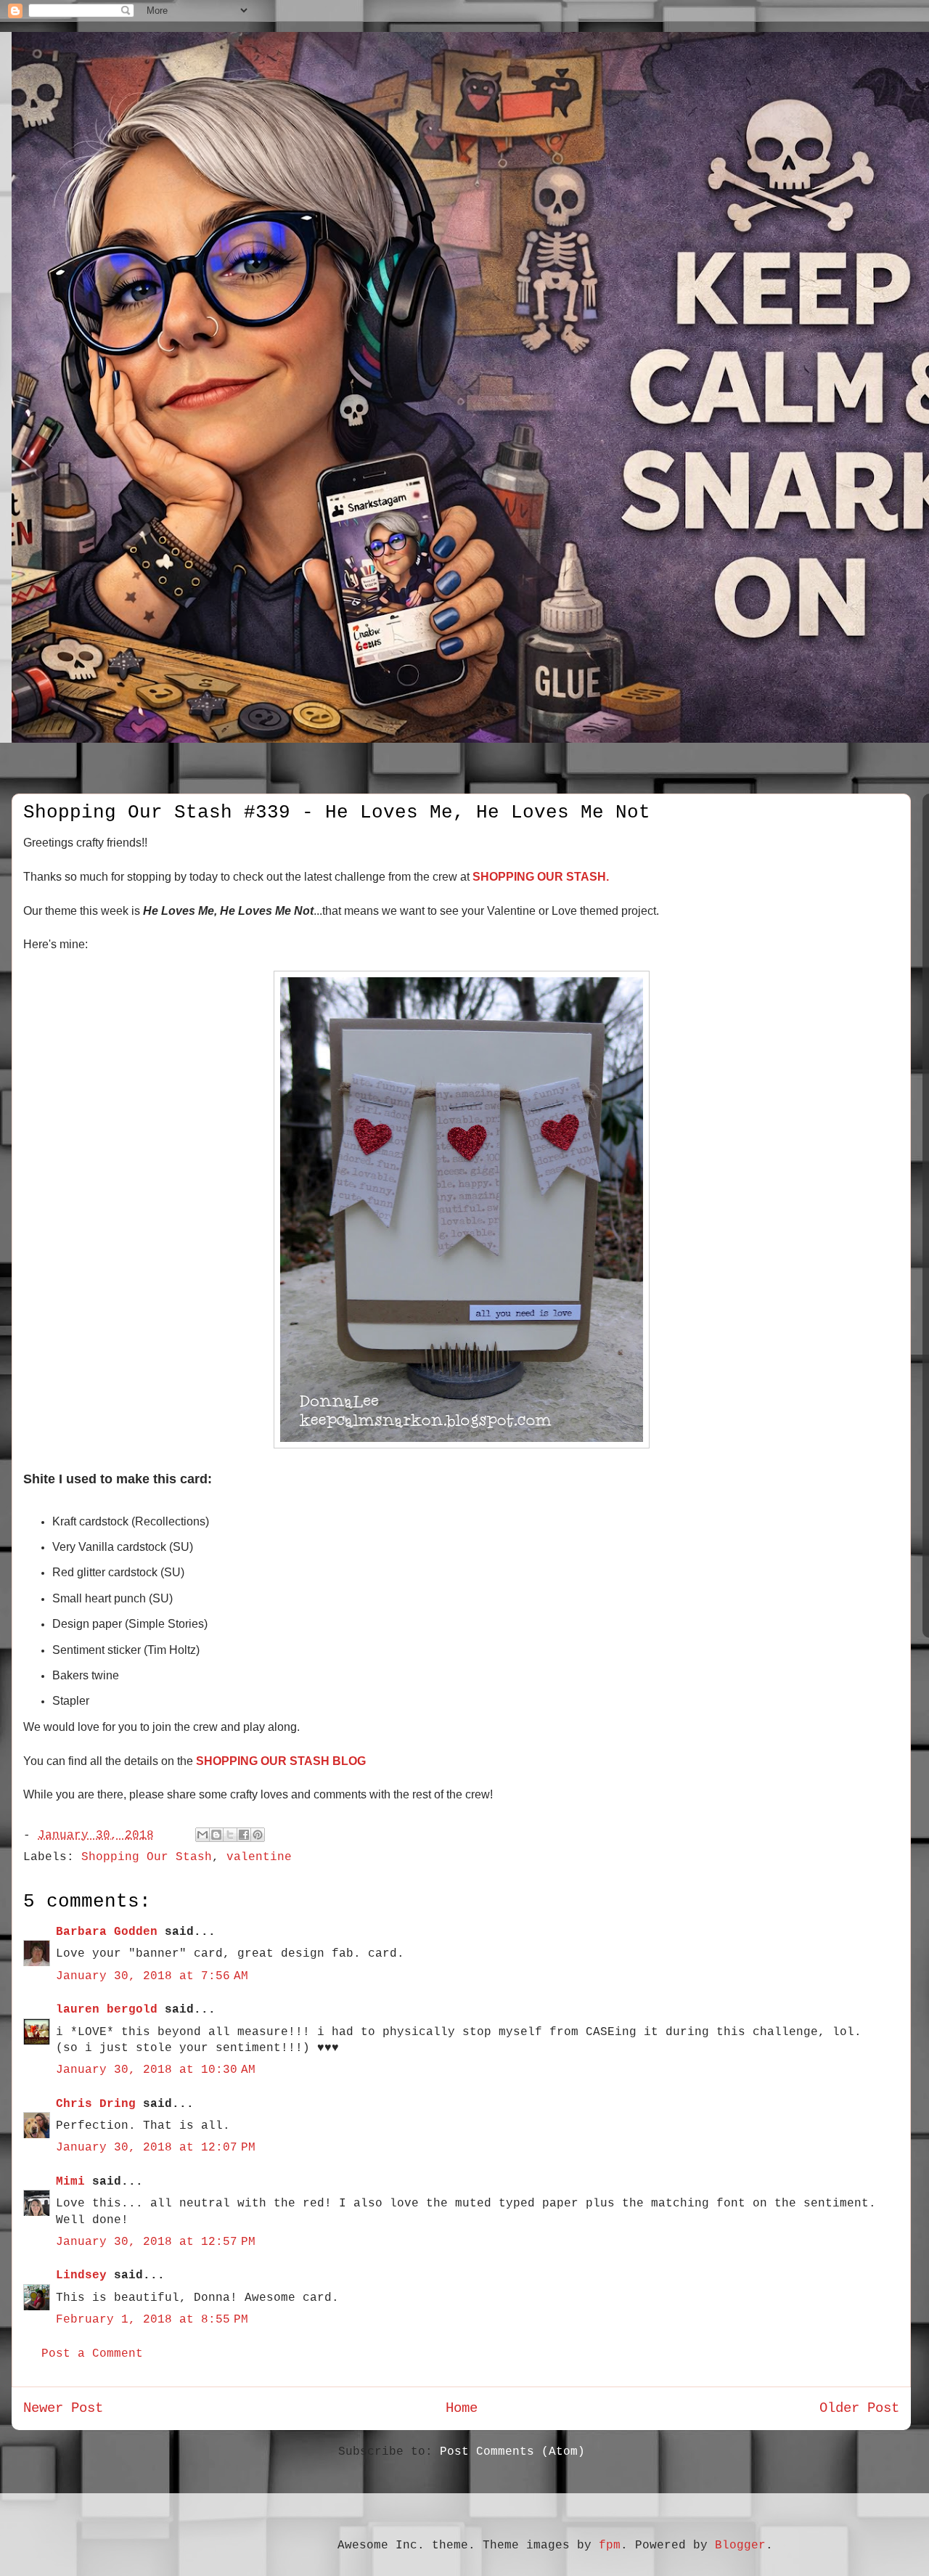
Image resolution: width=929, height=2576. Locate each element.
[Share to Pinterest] (258, 1835)
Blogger (740, 2546)
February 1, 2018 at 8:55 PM (152, 2320)
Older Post (859, 2408)
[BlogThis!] (216, 1835)
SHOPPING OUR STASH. (541, 877)
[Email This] (202, 1835)
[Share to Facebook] (244, 1835)
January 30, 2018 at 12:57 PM (156, 2242)
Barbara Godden (107, 1932)
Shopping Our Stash (147, 1857)
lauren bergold (107, 2010)
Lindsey (81, 2275)
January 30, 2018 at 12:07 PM (156, 2148)
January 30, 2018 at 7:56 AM (152, 1976)
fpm (610, 2546)
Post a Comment (92, 2354)
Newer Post (63, 2408)
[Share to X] (230, 1835)
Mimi (70, 2182)
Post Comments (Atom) (512, 2452)
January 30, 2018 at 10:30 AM (156, 2070)
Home (462, 2408)
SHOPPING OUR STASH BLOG (281, 1761)
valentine (259, 1857)
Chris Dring (96, 2104)
